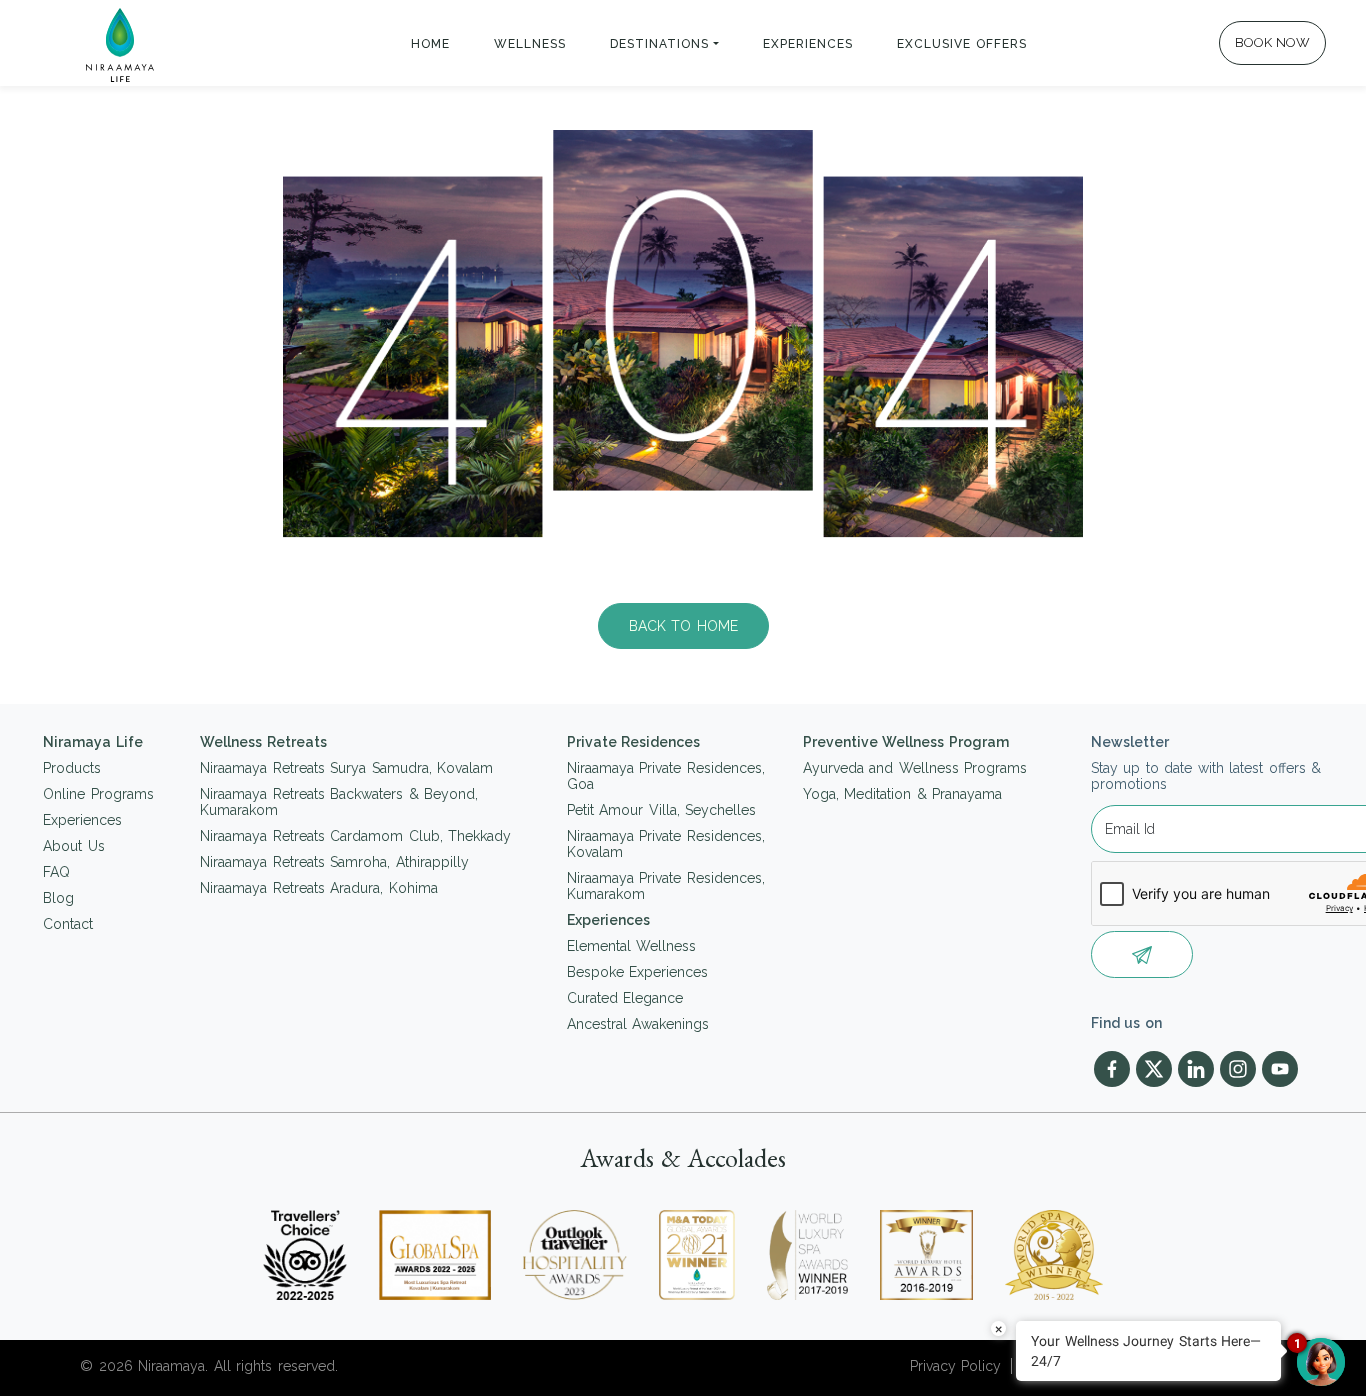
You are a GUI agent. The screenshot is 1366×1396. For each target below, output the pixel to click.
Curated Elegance (625, 998)
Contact (68, 924)
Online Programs (98, 794)
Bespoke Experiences (638, 972)
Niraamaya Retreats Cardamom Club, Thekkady (355, 836)
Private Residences (634, 742)
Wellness (530, 44)
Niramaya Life (93, 742)
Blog (58, 898)
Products (72, 768)
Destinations (659, 44)
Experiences (808, 44)
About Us (74, 846)
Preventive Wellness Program (906, 742)
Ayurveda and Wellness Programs (915, 768)
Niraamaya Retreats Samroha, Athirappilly (334, 862)
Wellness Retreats (263, 742)
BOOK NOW (1273, 42)
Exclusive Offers (962, 44)
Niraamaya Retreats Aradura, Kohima (319, 888)
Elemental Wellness (632, 946)
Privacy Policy (956, 1366)
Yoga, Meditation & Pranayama (903, 794)
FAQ (56, 872)
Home (430, 44)
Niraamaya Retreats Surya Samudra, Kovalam (346, 768)
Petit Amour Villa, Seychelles (662, 810)
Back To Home (683, 626)
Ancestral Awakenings (638, 1024)
